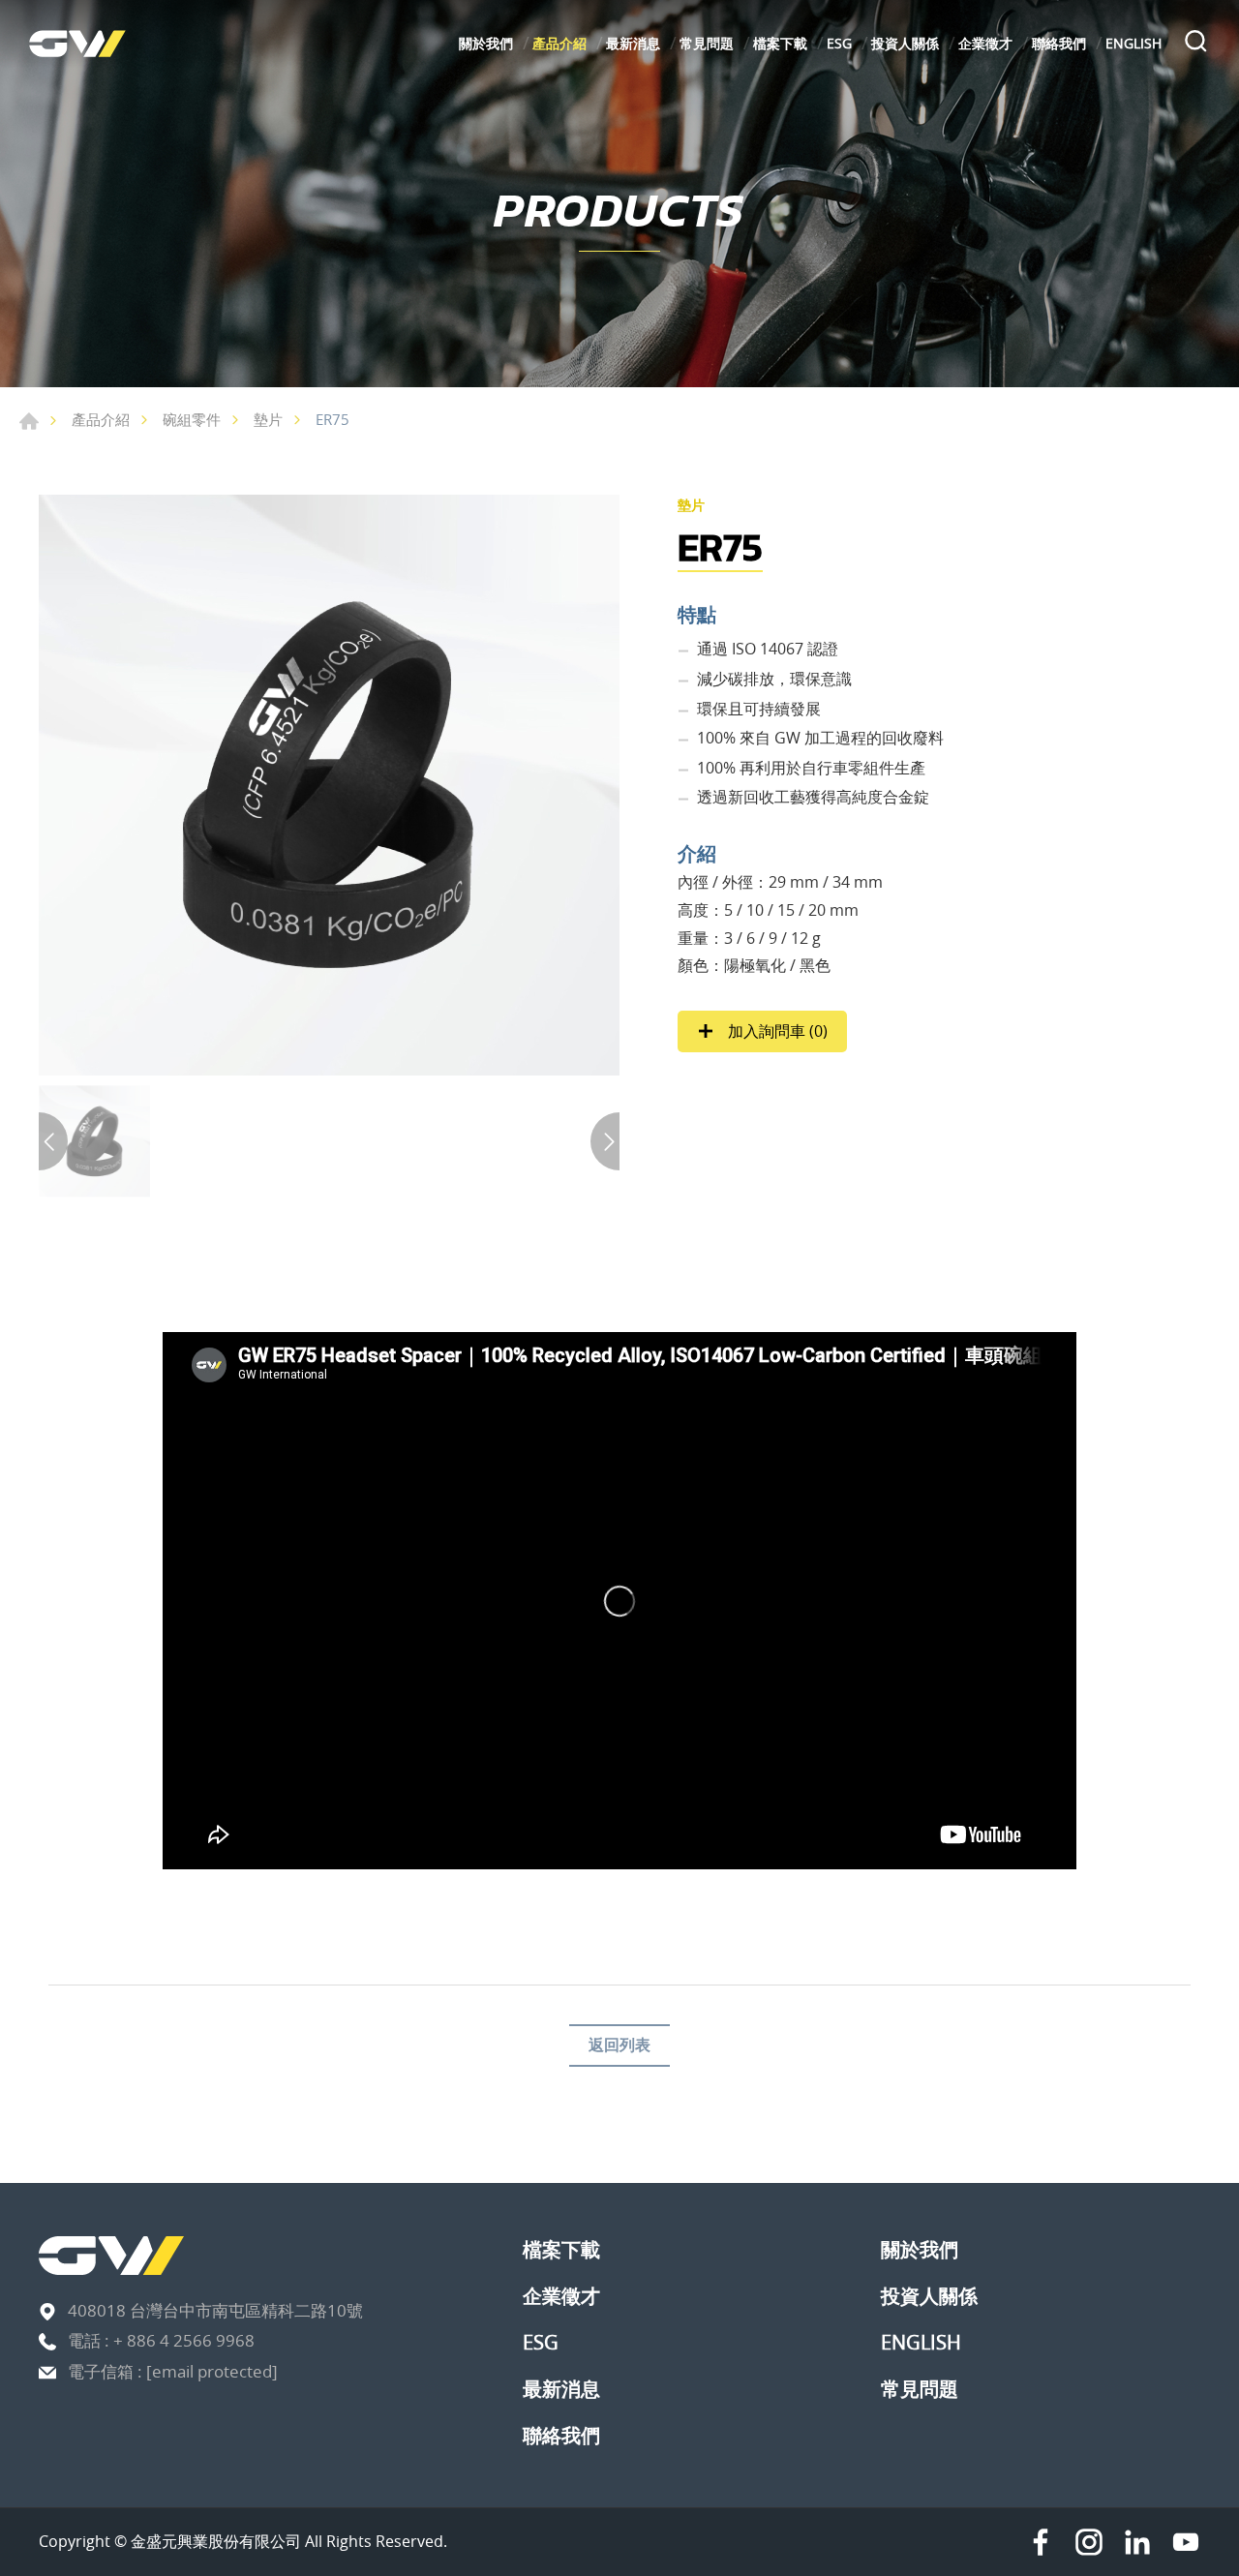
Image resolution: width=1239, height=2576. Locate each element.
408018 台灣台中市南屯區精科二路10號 (215, 2310)
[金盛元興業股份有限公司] (77, 43)
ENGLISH (1133, 43)
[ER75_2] (329, 785)
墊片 (268, 419)
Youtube (1186, 2542)
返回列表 (619, 2045)
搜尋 (1195, 44)
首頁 (29, 421)
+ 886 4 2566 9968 (184, 2340)
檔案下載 (780, 43)
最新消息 (633, 43)
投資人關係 (905, 43)
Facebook (1041, 2542)
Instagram (1089, 2542)
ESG (839, 43)
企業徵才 (985, 43)
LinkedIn (1137, 2542)
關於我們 (486, 43)
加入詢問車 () (776, 1031)
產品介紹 (559, 43)
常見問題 (707, 43)
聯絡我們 (1059, 43)
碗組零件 (192, 419)
